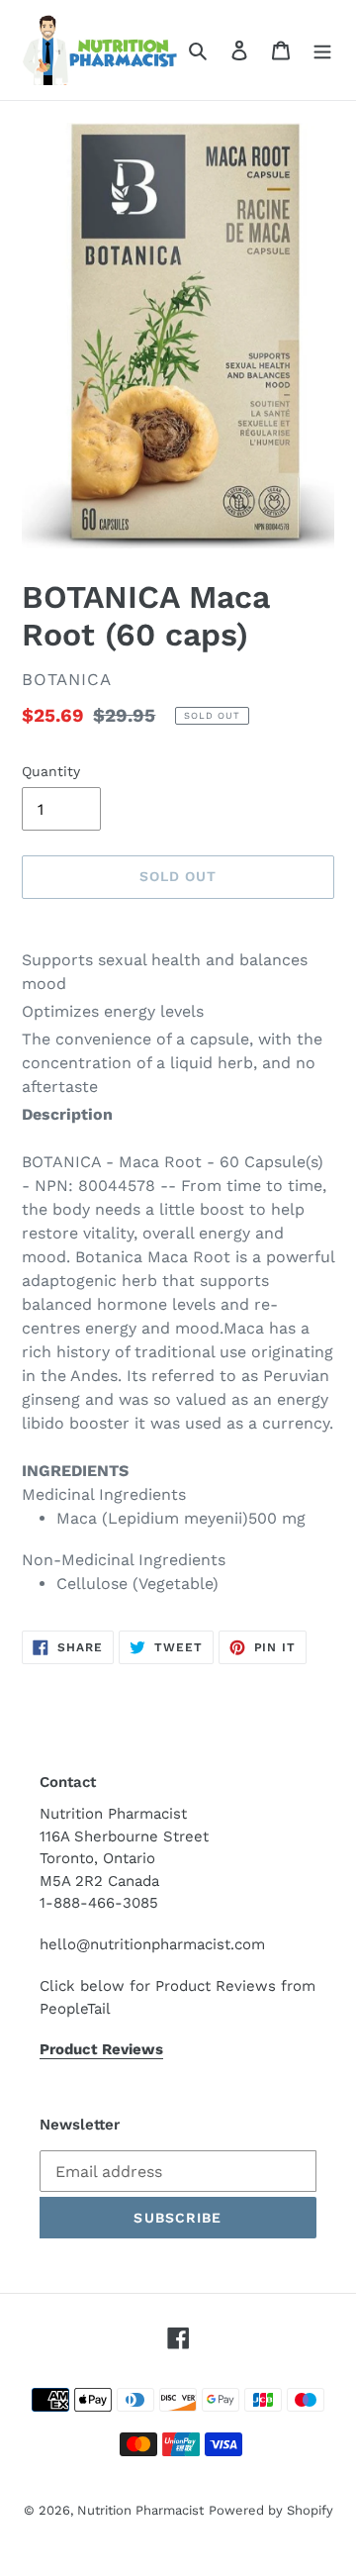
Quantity (51, 771)
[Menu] (322, 50)
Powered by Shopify (271, 2510)
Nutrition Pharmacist (140, 2510)
